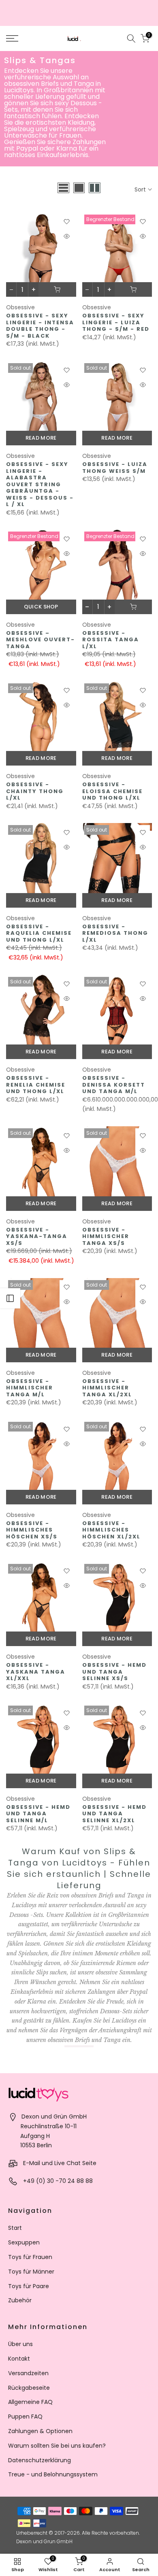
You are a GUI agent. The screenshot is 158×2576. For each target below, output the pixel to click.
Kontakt (19, 2359)
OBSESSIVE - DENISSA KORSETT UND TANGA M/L (114, 1085)
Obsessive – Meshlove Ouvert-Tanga (41, 640)
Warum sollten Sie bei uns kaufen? (57, 2446)
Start (15, 2228)
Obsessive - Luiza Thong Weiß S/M (115, 468)
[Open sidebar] (10, 1298)
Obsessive (20, 307)
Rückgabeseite (29, 2388)
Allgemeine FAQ (30, 2402)
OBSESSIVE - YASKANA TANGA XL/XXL (36, 1672)
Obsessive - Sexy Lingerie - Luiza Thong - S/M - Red (116, 322)
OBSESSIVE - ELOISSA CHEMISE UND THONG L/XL (112, 791)
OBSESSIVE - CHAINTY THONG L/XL (35, 791)
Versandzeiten (28, 2373)
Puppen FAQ (25, 2416)
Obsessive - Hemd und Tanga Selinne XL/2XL (114, 1814)
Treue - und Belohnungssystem (53, 2474)
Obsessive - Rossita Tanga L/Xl (111, 640)
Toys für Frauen (30, 2257)
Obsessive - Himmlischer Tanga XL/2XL (107, 1388)
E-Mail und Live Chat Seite (60, 2163)
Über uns (20, 2344)
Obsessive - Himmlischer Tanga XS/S (106, 1236)
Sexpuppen (24, 2242)
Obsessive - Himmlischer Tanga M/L (30, 1388)
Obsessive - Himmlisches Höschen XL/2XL (111, 1530)
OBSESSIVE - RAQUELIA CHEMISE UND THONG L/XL (39, 933)
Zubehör (20, 2300)
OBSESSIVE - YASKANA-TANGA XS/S (37, 1236)
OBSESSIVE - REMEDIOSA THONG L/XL (115, 933)
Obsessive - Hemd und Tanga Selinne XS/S (114, 1672)
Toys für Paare (29, 2286)
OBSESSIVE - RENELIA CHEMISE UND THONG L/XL (36, 1085)
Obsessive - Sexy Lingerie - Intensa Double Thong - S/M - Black (40, 326)
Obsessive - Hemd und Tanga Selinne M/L (38, 1814)
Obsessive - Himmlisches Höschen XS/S (32, 1530)
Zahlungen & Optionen (40, 2431)
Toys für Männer (31, 2272)
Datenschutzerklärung (39, 2460)
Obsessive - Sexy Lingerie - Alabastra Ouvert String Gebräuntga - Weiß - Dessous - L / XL (40, 484)
